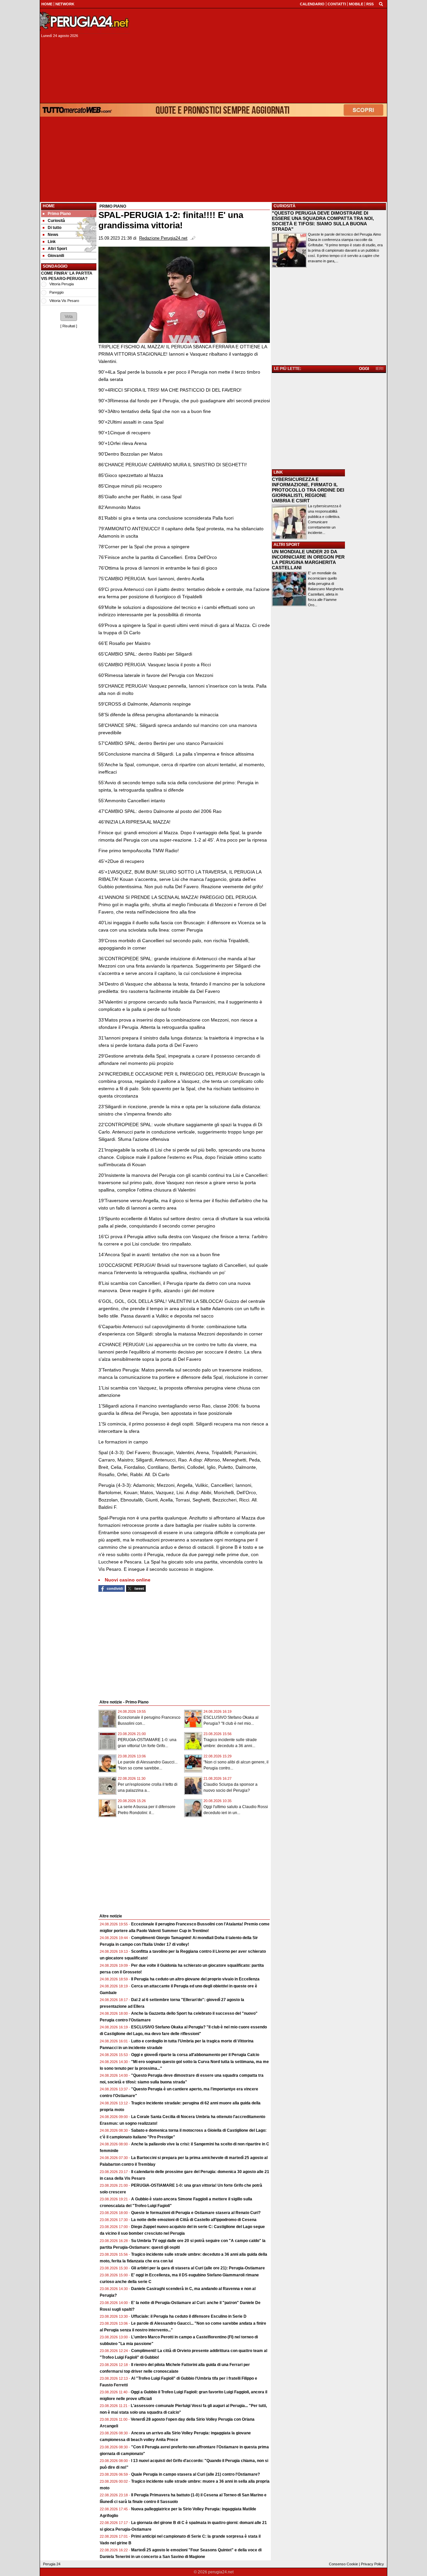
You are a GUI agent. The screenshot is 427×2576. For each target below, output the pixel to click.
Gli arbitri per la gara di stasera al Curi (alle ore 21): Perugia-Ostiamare (198, 2268)
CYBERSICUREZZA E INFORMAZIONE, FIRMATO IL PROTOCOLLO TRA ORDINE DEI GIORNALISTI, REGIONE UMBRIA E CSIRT (308, 490)
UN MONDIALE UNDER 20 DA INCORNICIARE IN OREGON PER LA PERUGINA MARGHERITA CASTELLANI (308, 560)
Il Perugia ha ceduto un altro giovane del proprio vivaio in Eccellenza (195, 1979)
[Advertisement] (261, 56)
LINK (278, 472)
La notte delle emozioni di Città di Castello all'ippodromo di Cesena (194, 2220)
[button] (69, 317)
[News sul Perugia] (85, 21)
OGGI (364, 369)
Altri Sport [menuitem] (57, 249)
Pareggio (57, 292)
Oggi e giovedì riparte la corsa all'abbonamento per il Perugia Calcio (195, 2055)
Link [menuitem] (52, 242)
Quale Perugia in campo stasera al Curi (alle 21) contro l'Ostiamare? (195, 2474)
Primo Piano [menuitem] (59, 214)
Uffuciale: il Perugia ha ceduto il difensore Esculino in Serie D (189, 2316)
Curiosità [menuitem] (56, 221)
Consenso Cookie (343, 2564)
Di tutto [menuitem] (55, 228)
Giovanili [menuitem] (56, 256)
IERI (379, 369)
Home (49, 206)
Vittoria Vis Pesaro (64, 301)
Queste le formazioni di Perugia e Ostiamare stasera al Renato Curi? (196, 2213)
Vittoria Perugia (62, 284)
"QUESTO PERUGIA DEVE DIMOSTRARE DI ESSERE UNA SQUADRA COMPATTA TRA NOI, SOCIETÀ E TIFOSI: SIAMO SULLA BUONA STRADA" (323, 221)
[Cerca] (381, 4)
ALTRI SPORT (287, 545)
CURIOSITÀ (285, 206)
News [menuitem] (53, 235)
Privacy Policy (372, 2564)
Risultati (69, 326)
